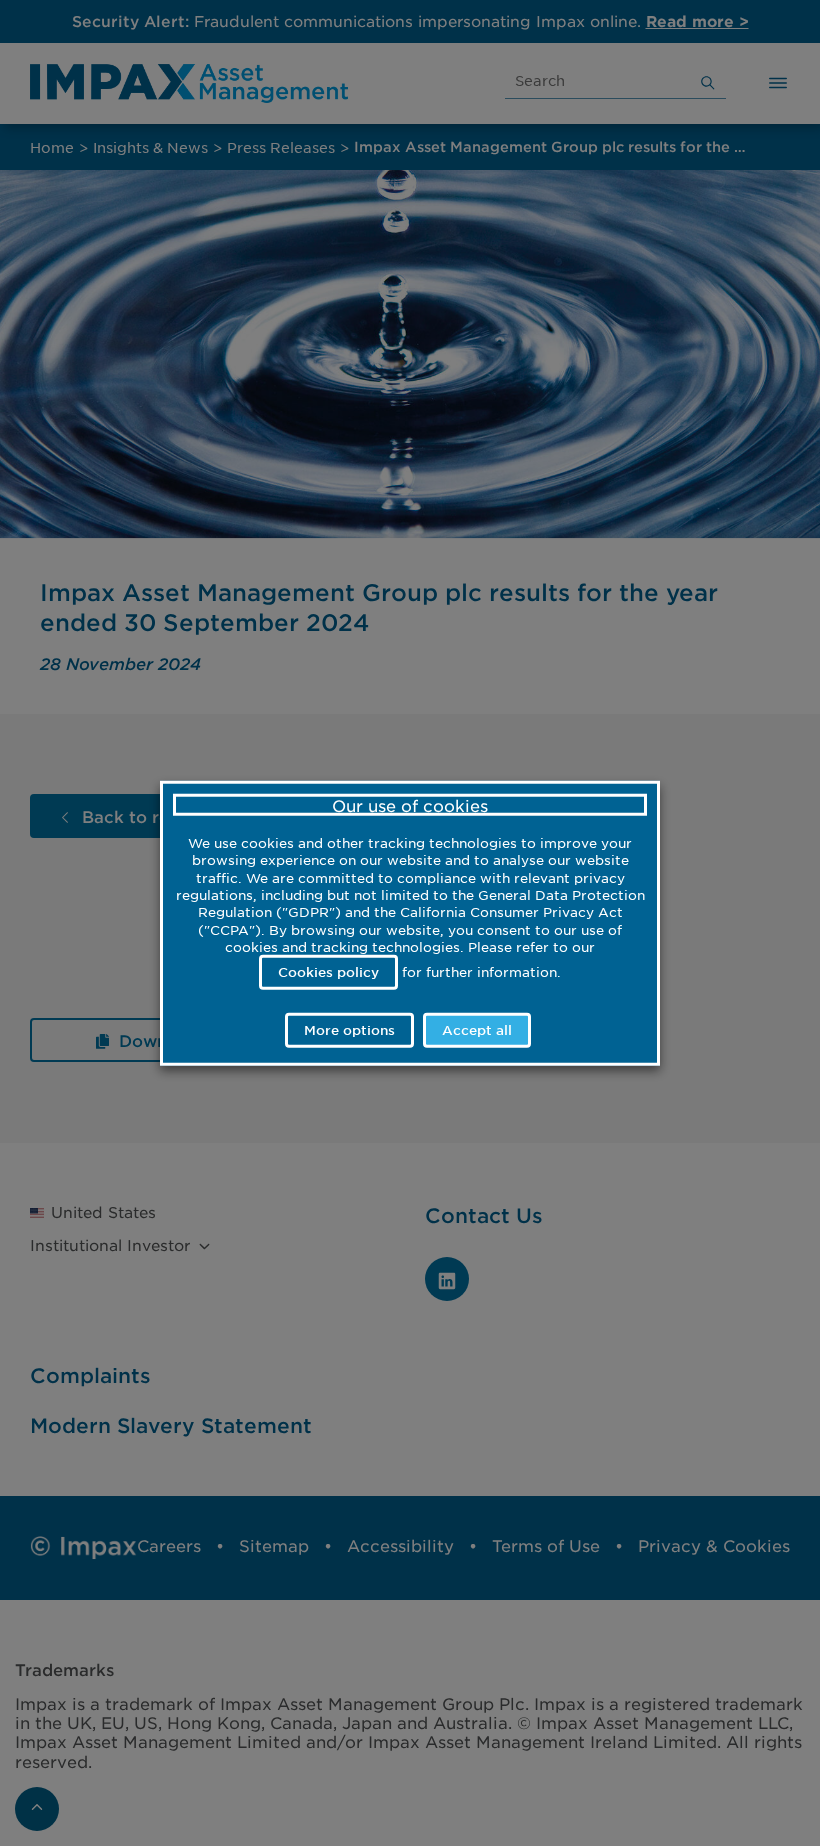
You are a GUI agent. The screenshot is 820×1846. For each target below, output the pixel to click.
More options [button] (349, 1029)
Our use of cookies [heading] (410, 805)
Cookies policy (328, 972)
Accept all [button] (477, 1029)
